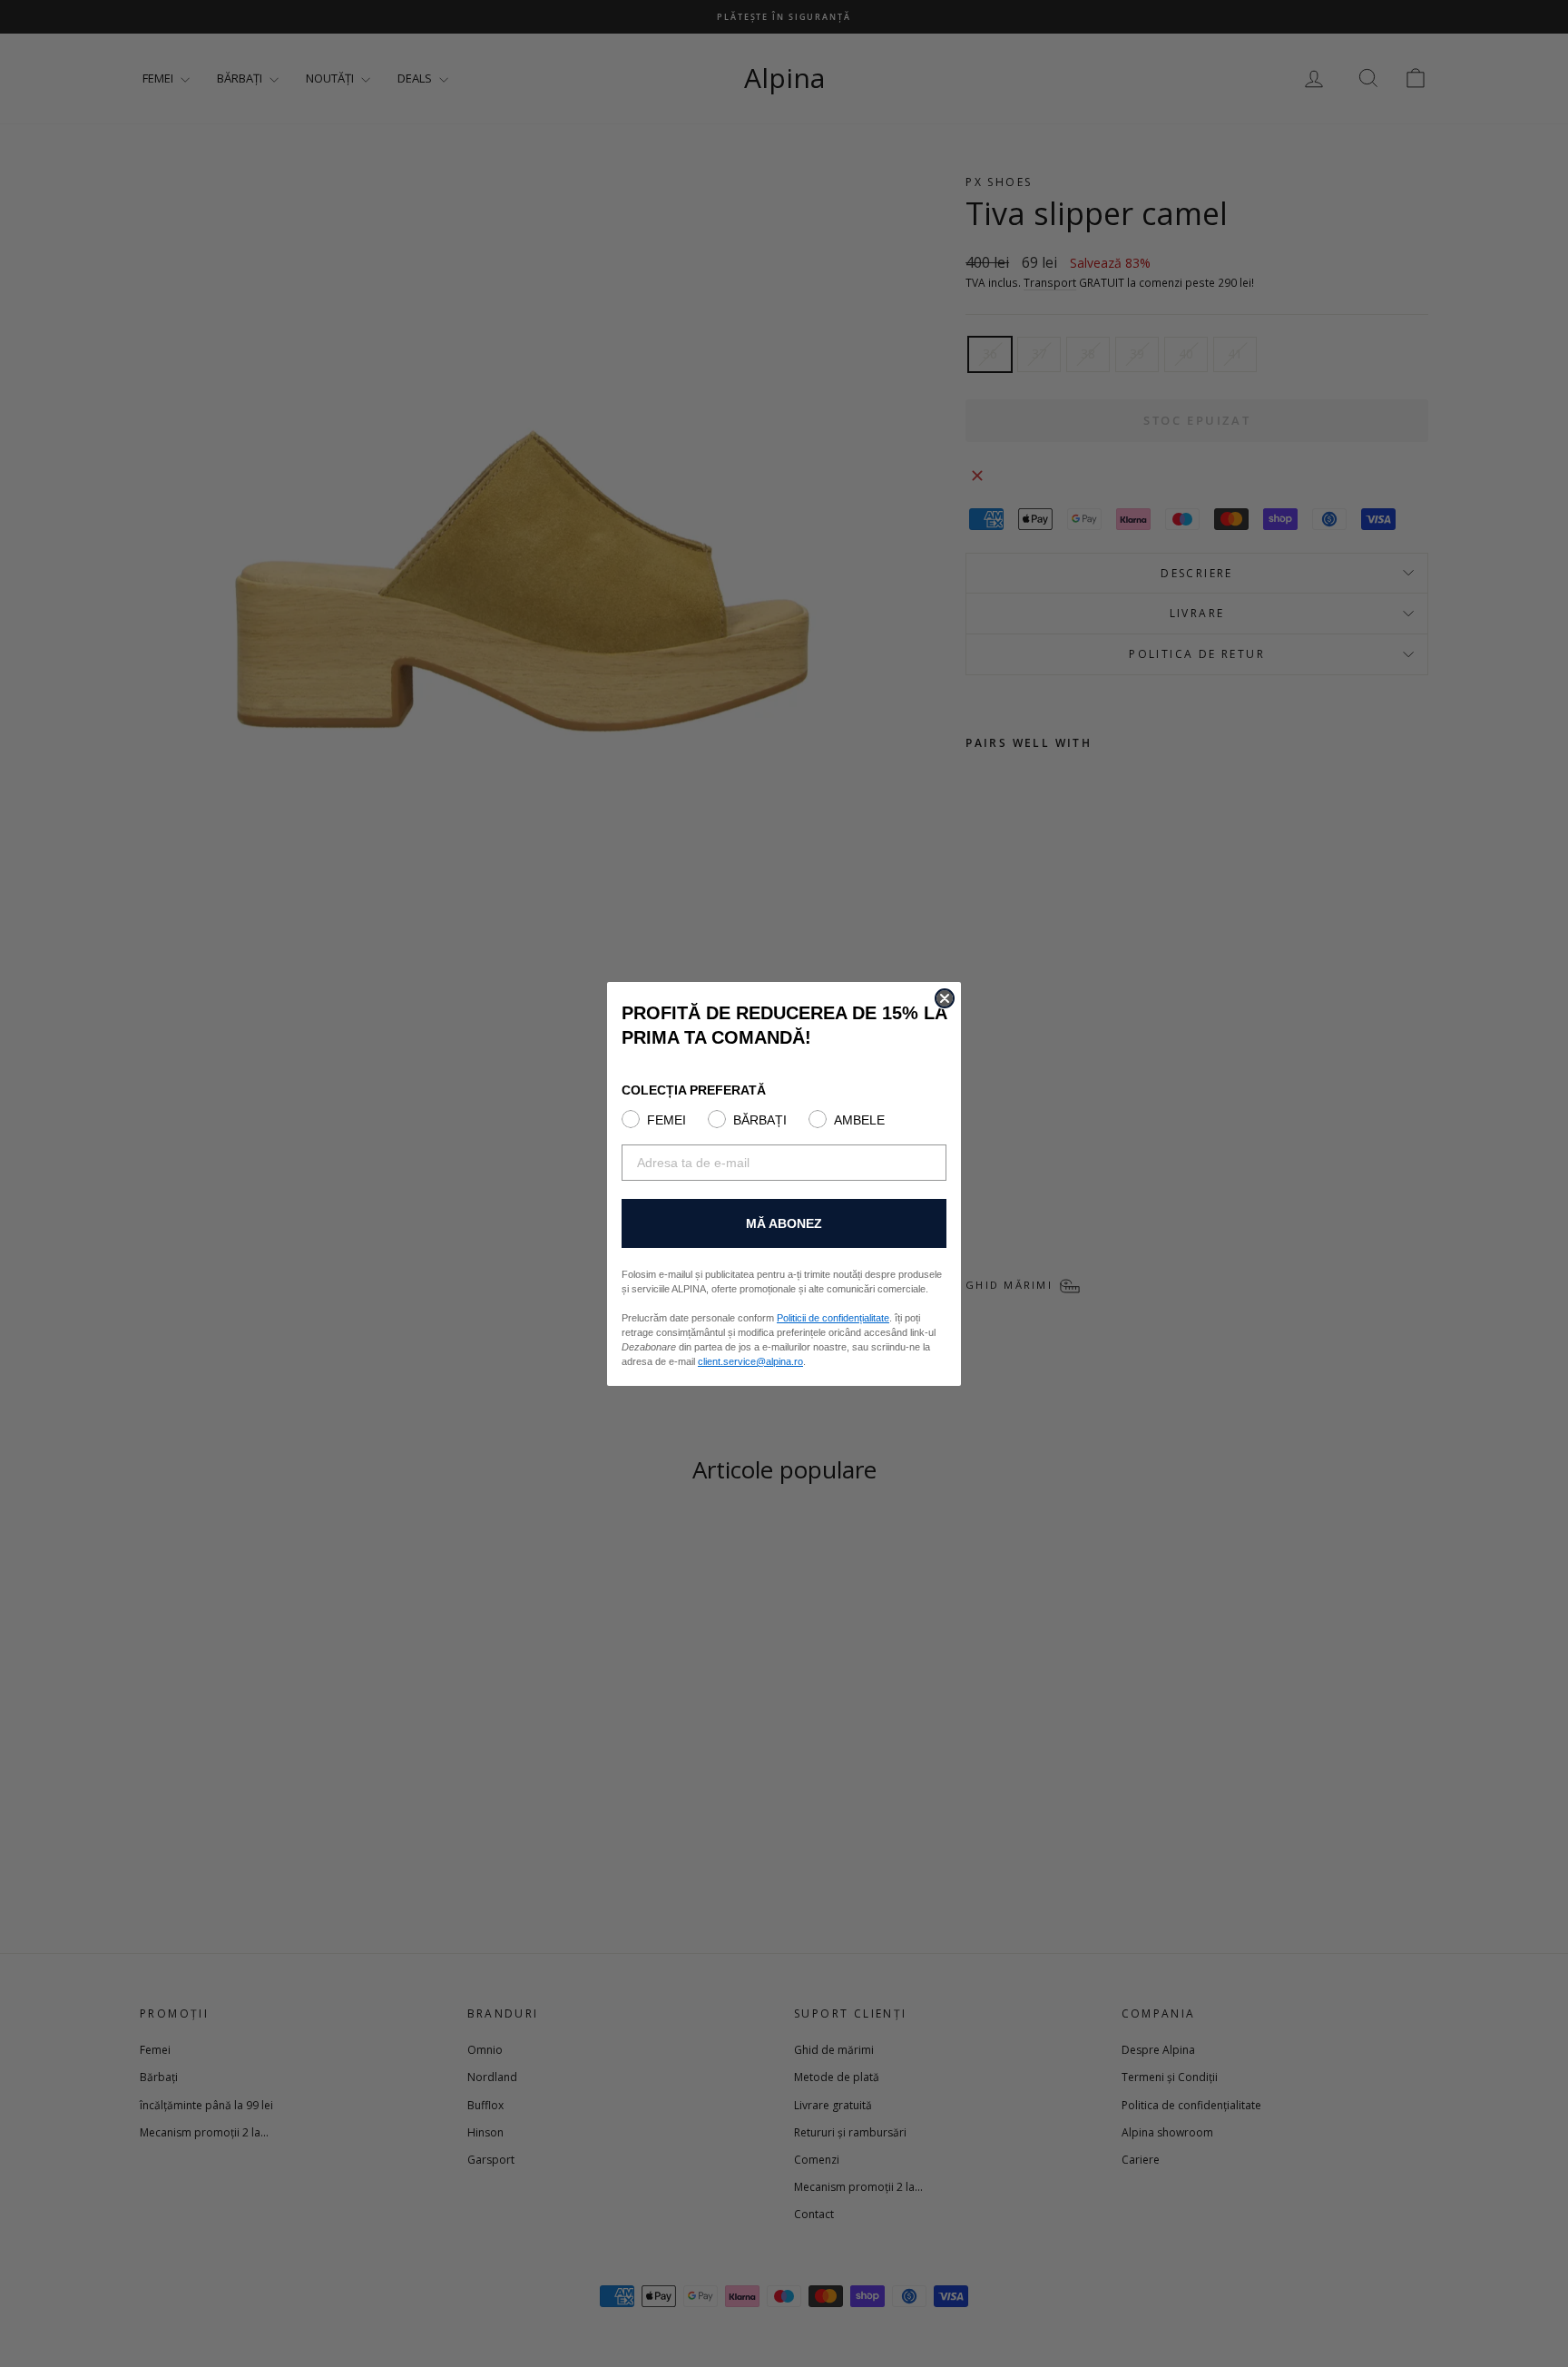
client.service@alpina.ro (750, 1361)
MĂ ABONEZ (784, 1223)
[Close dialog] (945, 998)
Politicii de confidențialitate (833, 1318)
